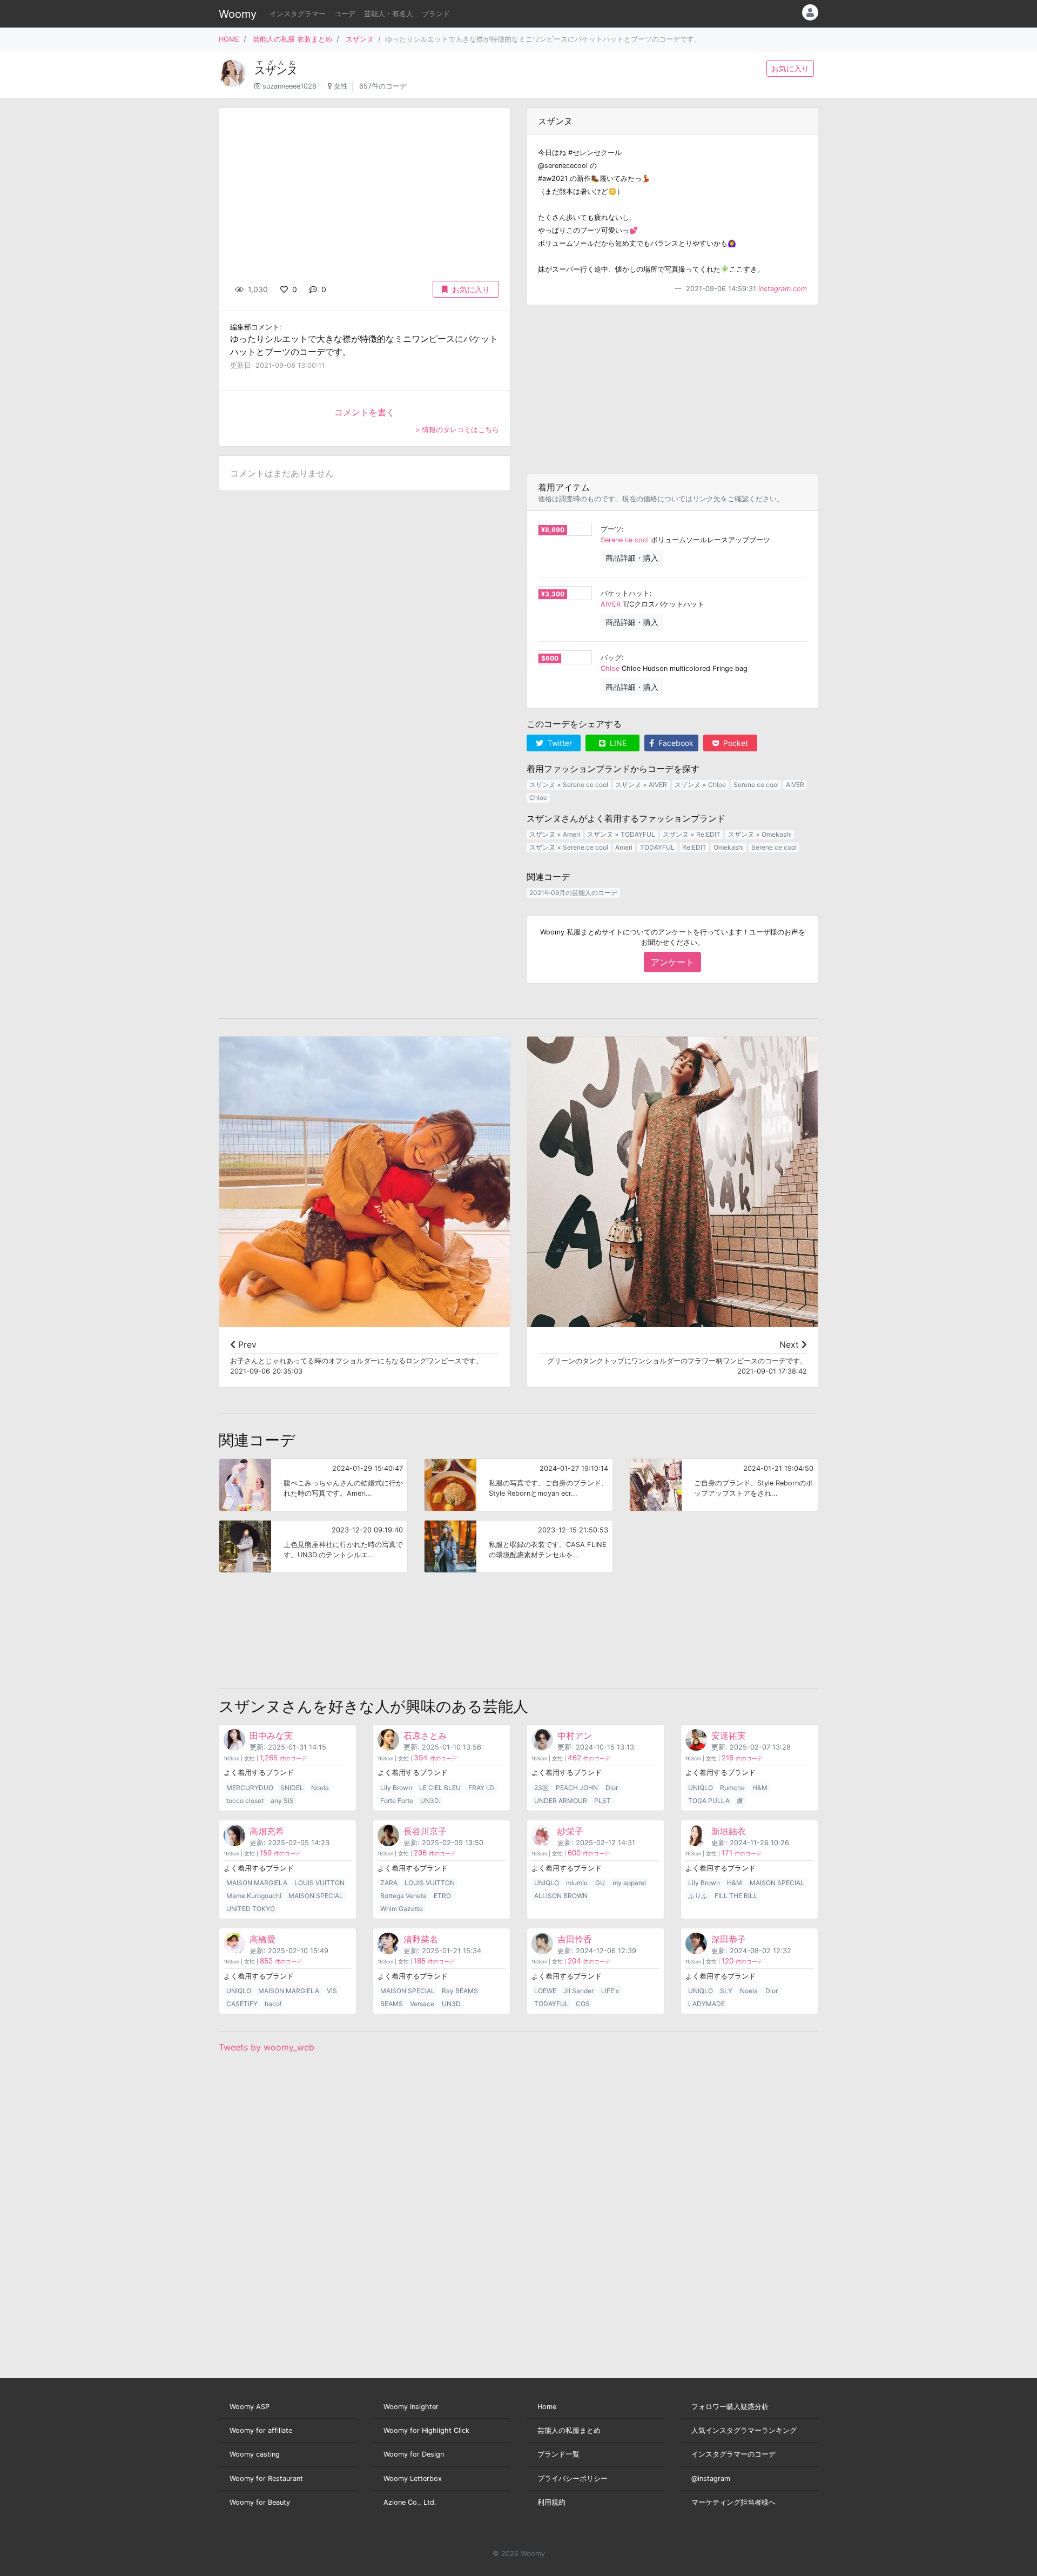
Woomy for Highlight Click (426, 2430)
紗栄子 (570, 1831)
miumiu (577, 1883)
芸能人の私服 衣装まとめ (292, 39)
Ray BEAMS (460, 1991)
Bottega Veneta (403, 1896)
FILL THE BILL (736, 1896)
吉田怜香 (575, 1939)
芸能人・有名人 (389, 14)
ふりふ (698, 1896)
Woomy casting (255, 2454)
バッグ (611, 658)
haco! (273, 2004)
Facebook (675, 743)
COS (583, 2004)
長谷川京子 (425, 1831)
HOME (229, 39)
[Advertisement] (672, 389)
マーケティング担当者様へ (733, 2502)
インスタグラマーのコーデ (733, 2454)
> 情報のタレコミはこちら (457, 430)
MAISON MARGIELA (257, 1883)
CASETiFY (242, 2004)
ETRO (442, 1896)
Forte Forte (397, 1801)
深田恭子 (729, 1939)
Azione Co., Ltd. (410, 2502)
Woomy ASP (250, 2407)
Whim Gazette (402, 1909)
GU (600, 1883)
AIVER (611, 604)
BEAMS (392, 2004)
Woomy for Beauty (260, 2502)
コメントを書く (365, 412)
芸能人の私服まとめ (569, 2430)
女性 (341, 86)
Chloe (610, 668)
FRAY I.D (481, 1788)
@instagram (711, 2479)
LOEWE (545, 1991)
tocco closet (245, 1801)
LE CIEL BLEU (440, 1788)
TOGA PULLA (709, 1801)
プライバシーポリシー (573, 2479)
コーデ (345, 14)
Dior (612, 1788)
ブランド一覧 (558, 2454)
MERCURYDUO (250, 1788)
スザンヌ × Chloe (700, 785)
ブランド (436, 14)
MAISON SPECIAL (316, 1896)
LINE (617, 743)
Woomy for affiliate (261, 2430)
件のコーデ (283, 1758)
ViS (332, 1991)
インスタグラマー (298, 14)
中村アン (575, 1736)
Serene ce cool (625, 540)
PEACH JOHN (577, 1788)
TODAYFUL (657, 847)
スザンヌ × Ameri (555, 834)
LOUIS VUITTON (319, 1883)
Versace (422, 2004)
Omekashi (729, 847)
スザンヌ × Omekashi (760, 834)
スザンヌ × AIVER (641, 785)
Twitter (559, 743)
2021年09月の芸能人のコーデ (573, 893)
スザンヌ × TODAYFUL (621, 834)
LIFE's (610, 1991)
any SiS (282, 1801)
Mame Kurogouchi (254, 1896)
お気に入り (790, 68)
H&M (760, 1788)
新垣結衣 (729, 1831)
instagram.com (783, 289)
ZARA (389, 1883)
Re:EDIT (694, 847)
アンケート (672, 962)
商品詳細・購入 (632, 558)
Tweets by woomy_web (267, 2047)
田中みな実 (271, 1736)
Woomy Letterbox (413, 2479)
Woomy (238, 14)
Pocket (735, 743)
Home (547, 2407)
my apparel (629, 1883)
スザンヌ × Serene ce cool (569, 785)
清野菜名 (421, 1939)
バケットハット (625, 593)
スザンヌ (360, 39)
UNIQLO (701, 1788)
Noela (320, 1788)
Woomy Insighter (411, 2407)
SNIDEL (292, 1788)
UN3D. (430, 1801)
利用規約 (551, 2502)
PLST (602, 1801)
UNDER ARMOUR (561, 1801)
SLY (726, 1991)
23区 (541, 1788)
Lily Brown (396, 1788)
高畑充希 (267, 1831)
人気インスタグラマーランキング (744, 2430)
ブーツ (611, 529)
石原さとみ (425, 1736)
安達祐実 (729, 1736)
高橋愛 (262, 1939)
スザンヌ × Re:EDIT (692, 834)
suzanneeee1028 (289, 86)
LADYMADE (706, 2004)
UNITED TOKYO (251, 1909)
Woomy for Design (414, 2454)
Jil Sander (578, 1991)
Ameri (624, 847)
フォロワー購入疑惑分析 (730, 2407)
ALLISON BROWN (561, 1896)
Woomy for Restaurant (266, 2479)
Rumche (732, 1788)
